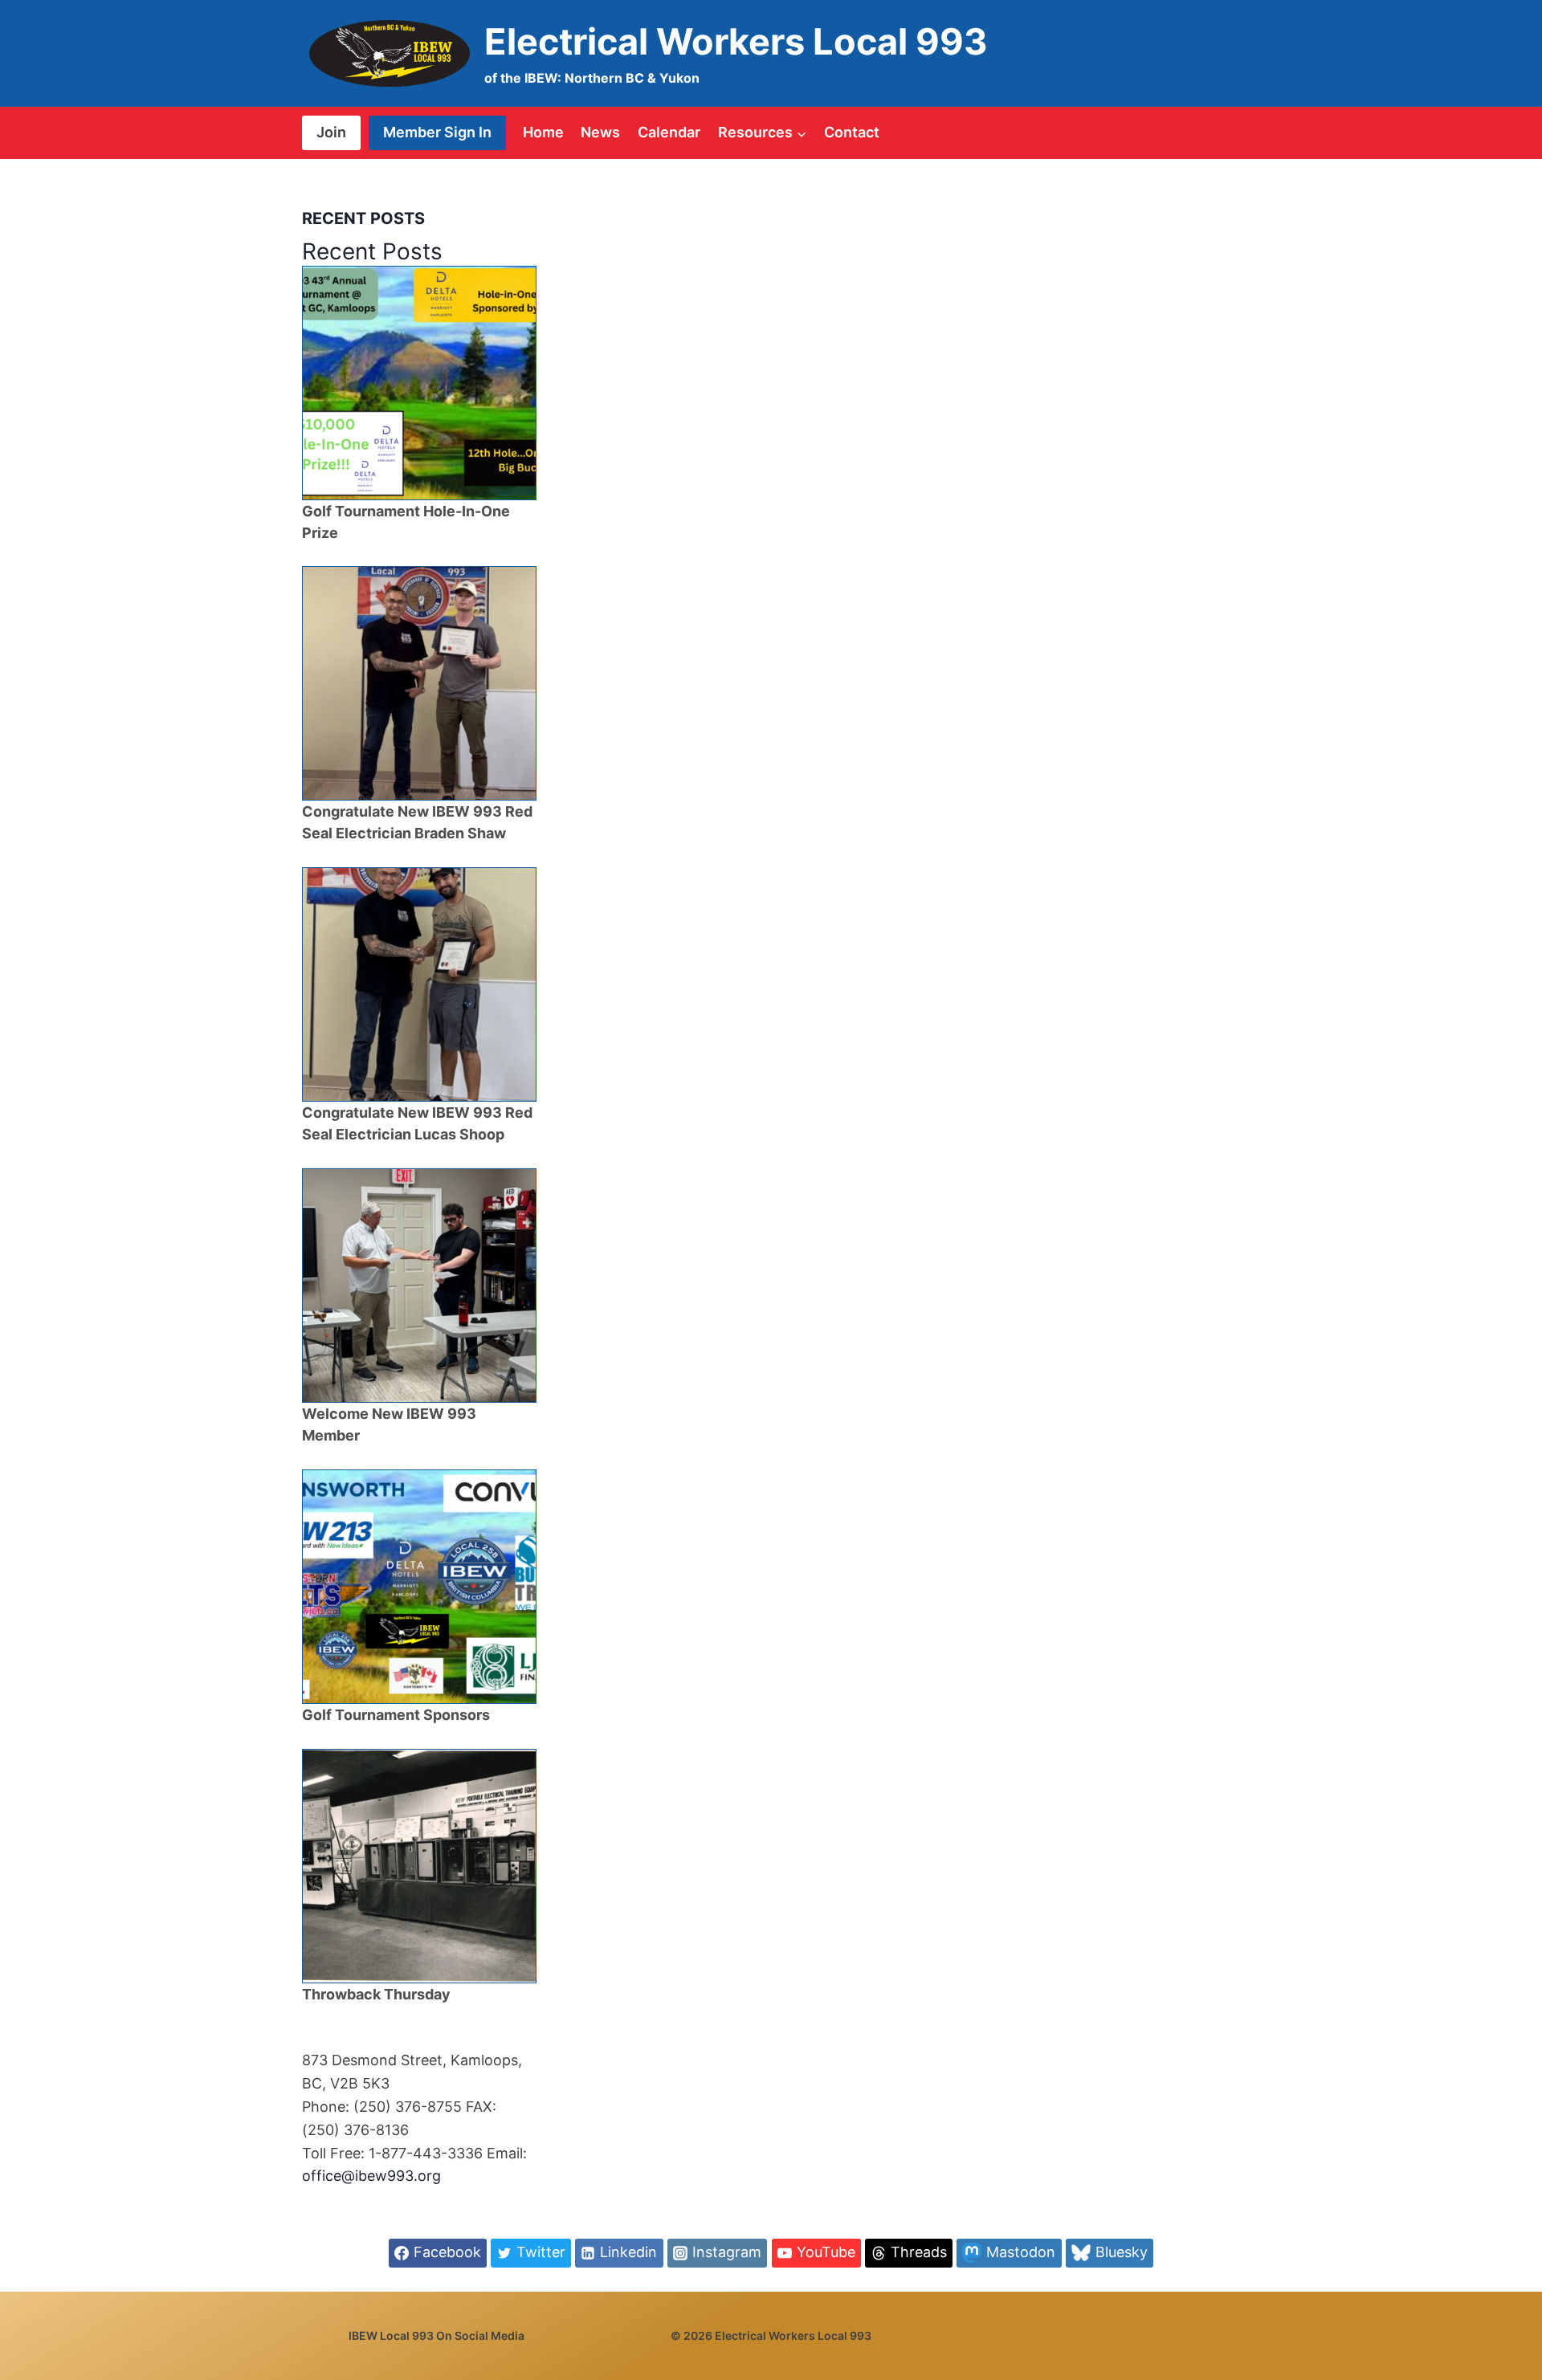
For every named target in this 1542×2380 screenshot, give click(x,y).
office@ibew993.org (371, 2176)
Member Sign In (437, 132)
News (600, 132)
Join (331, 132)
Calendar (669, 132)
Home (543, 132)
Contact (852, 132)
